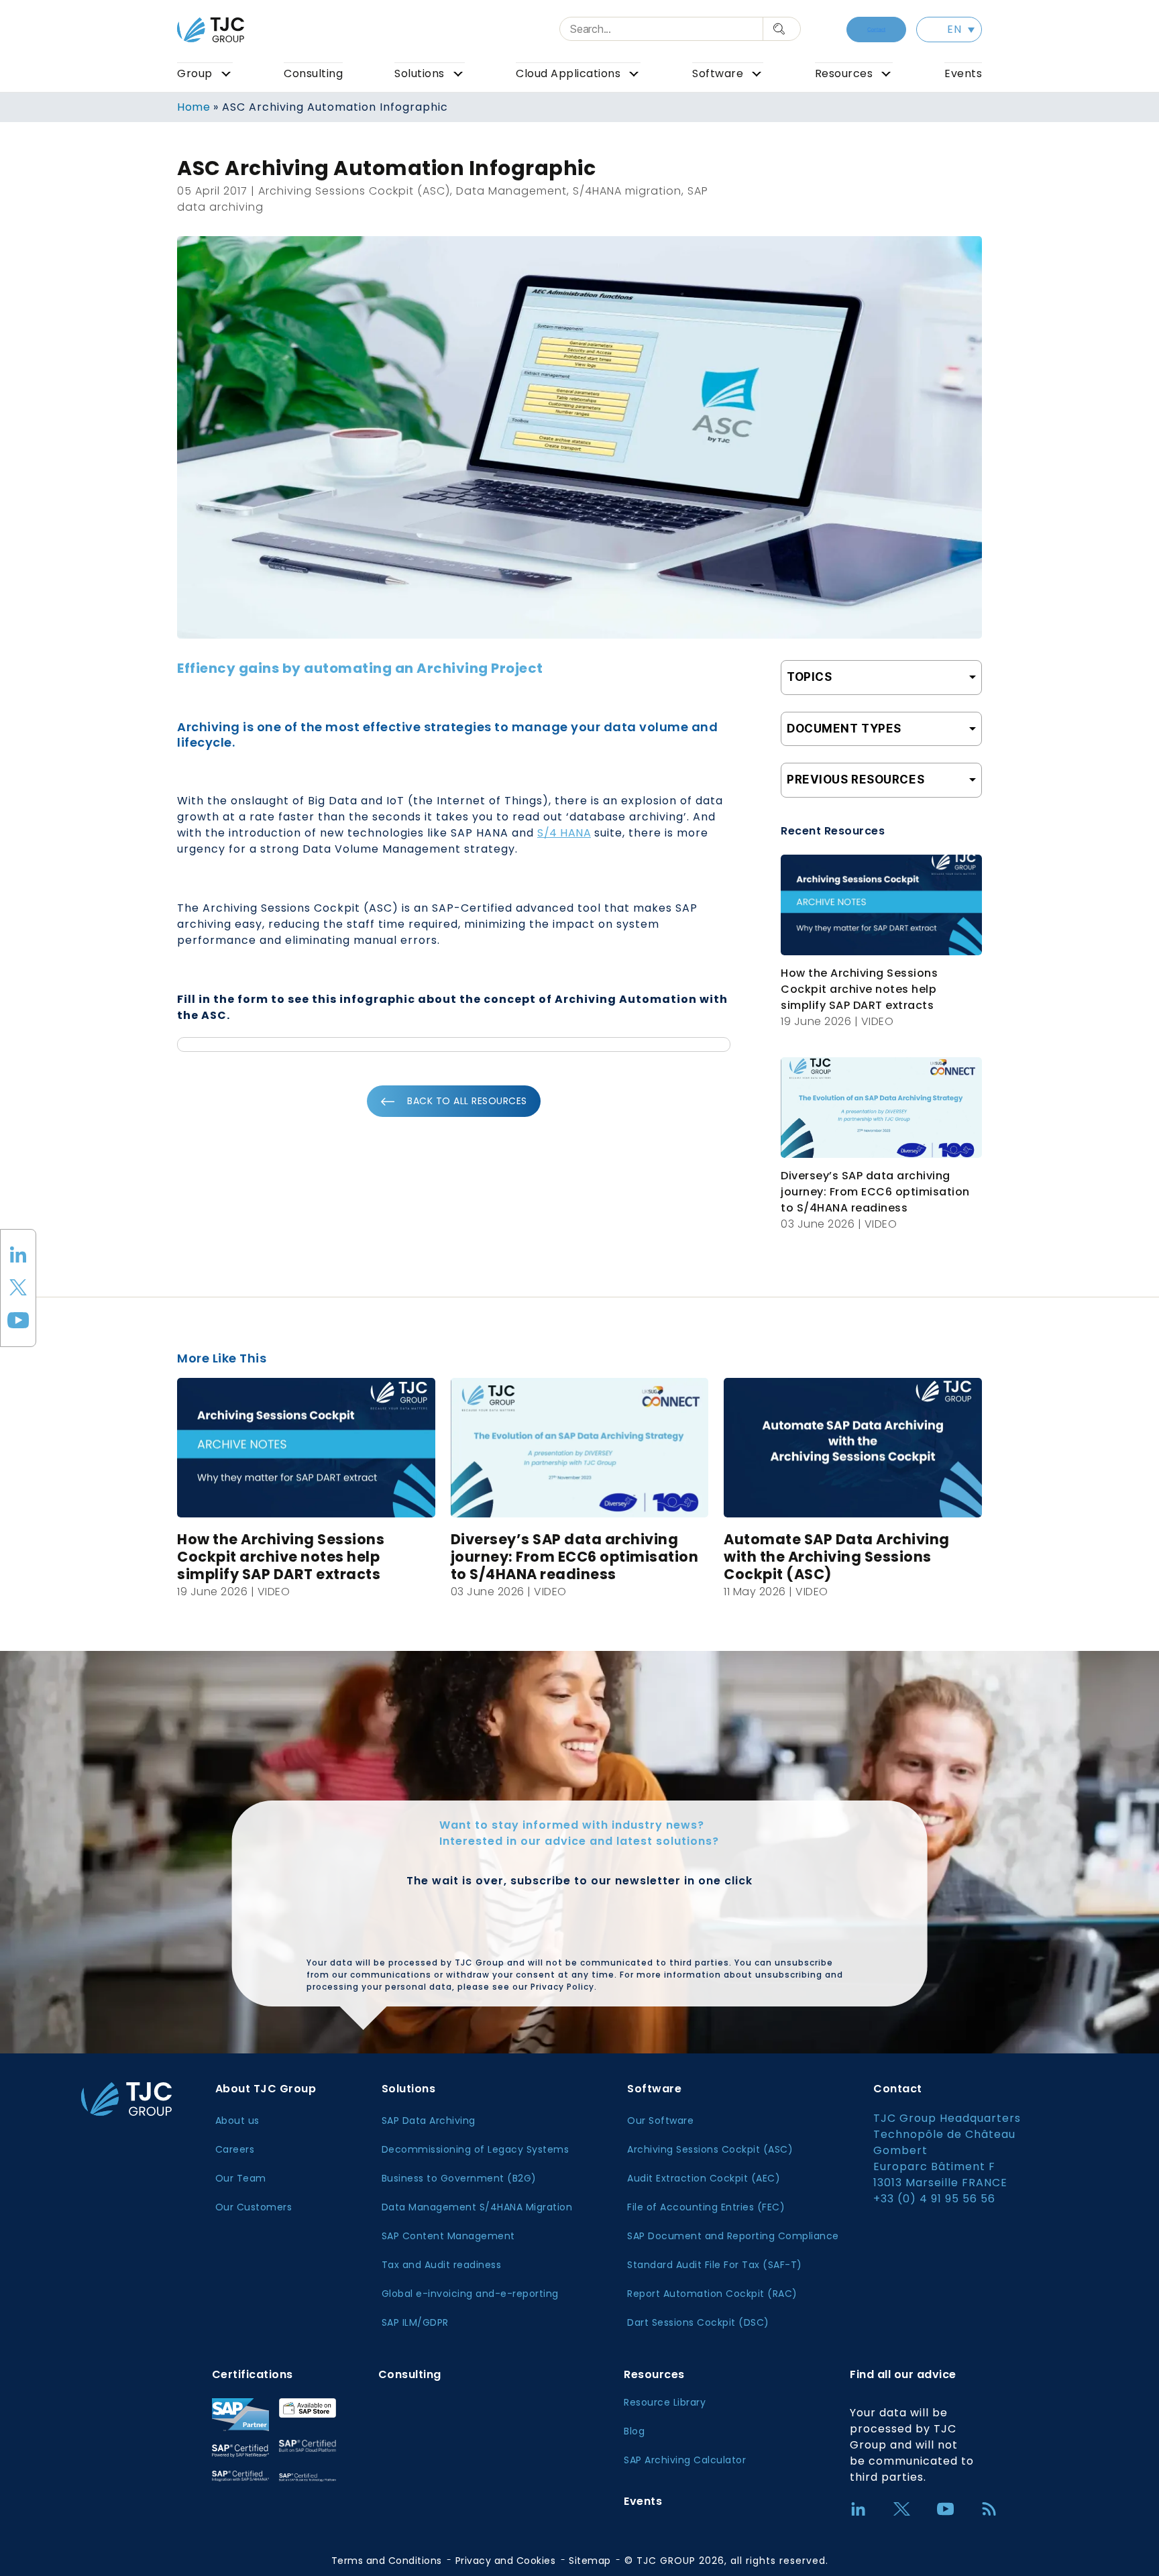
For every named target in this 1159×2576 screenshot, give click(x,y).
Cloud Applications (568, 73)
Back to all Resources (467, 1101)
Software (718, 73)
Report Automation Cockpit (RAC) (712, 2294)
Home (194, 107)
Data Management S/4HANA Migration (477, 2207)
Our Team (241, 2178)
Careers (235, 2149)
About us (237, 2121)
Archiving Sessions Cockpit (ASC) (710, 2149)
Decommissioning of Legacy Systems (476, 2149)
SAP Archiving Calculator (685, 2460)
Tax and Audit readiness (442, 2265)
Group (195, 73)
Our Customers (254, 2207)
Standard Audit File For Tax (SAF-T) (715, 2265)
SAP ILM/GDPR (415, 2322)
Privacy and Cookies (506, 2561)
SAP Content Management (448, 2236)
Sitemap (590, 2561)
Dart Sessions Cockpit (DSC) (698, 2322)
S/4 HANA (564, 833)
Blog (634, 2431)
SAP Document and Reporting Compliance (733, 2236)
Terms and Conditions (387, 2561)
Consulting (313, 73)
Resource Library (665, 2402)
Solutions (420, 73)
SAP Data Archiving (429, 2121)
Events (963, 73)
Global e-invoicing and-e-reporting (470, 2294)
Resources (844, 73)
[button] (949, 30)
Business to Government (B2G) (459, 2178)
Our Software (660, 2121)
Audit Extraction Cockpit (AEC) (704, 2178)
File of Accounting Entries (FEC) (706, 2207)
